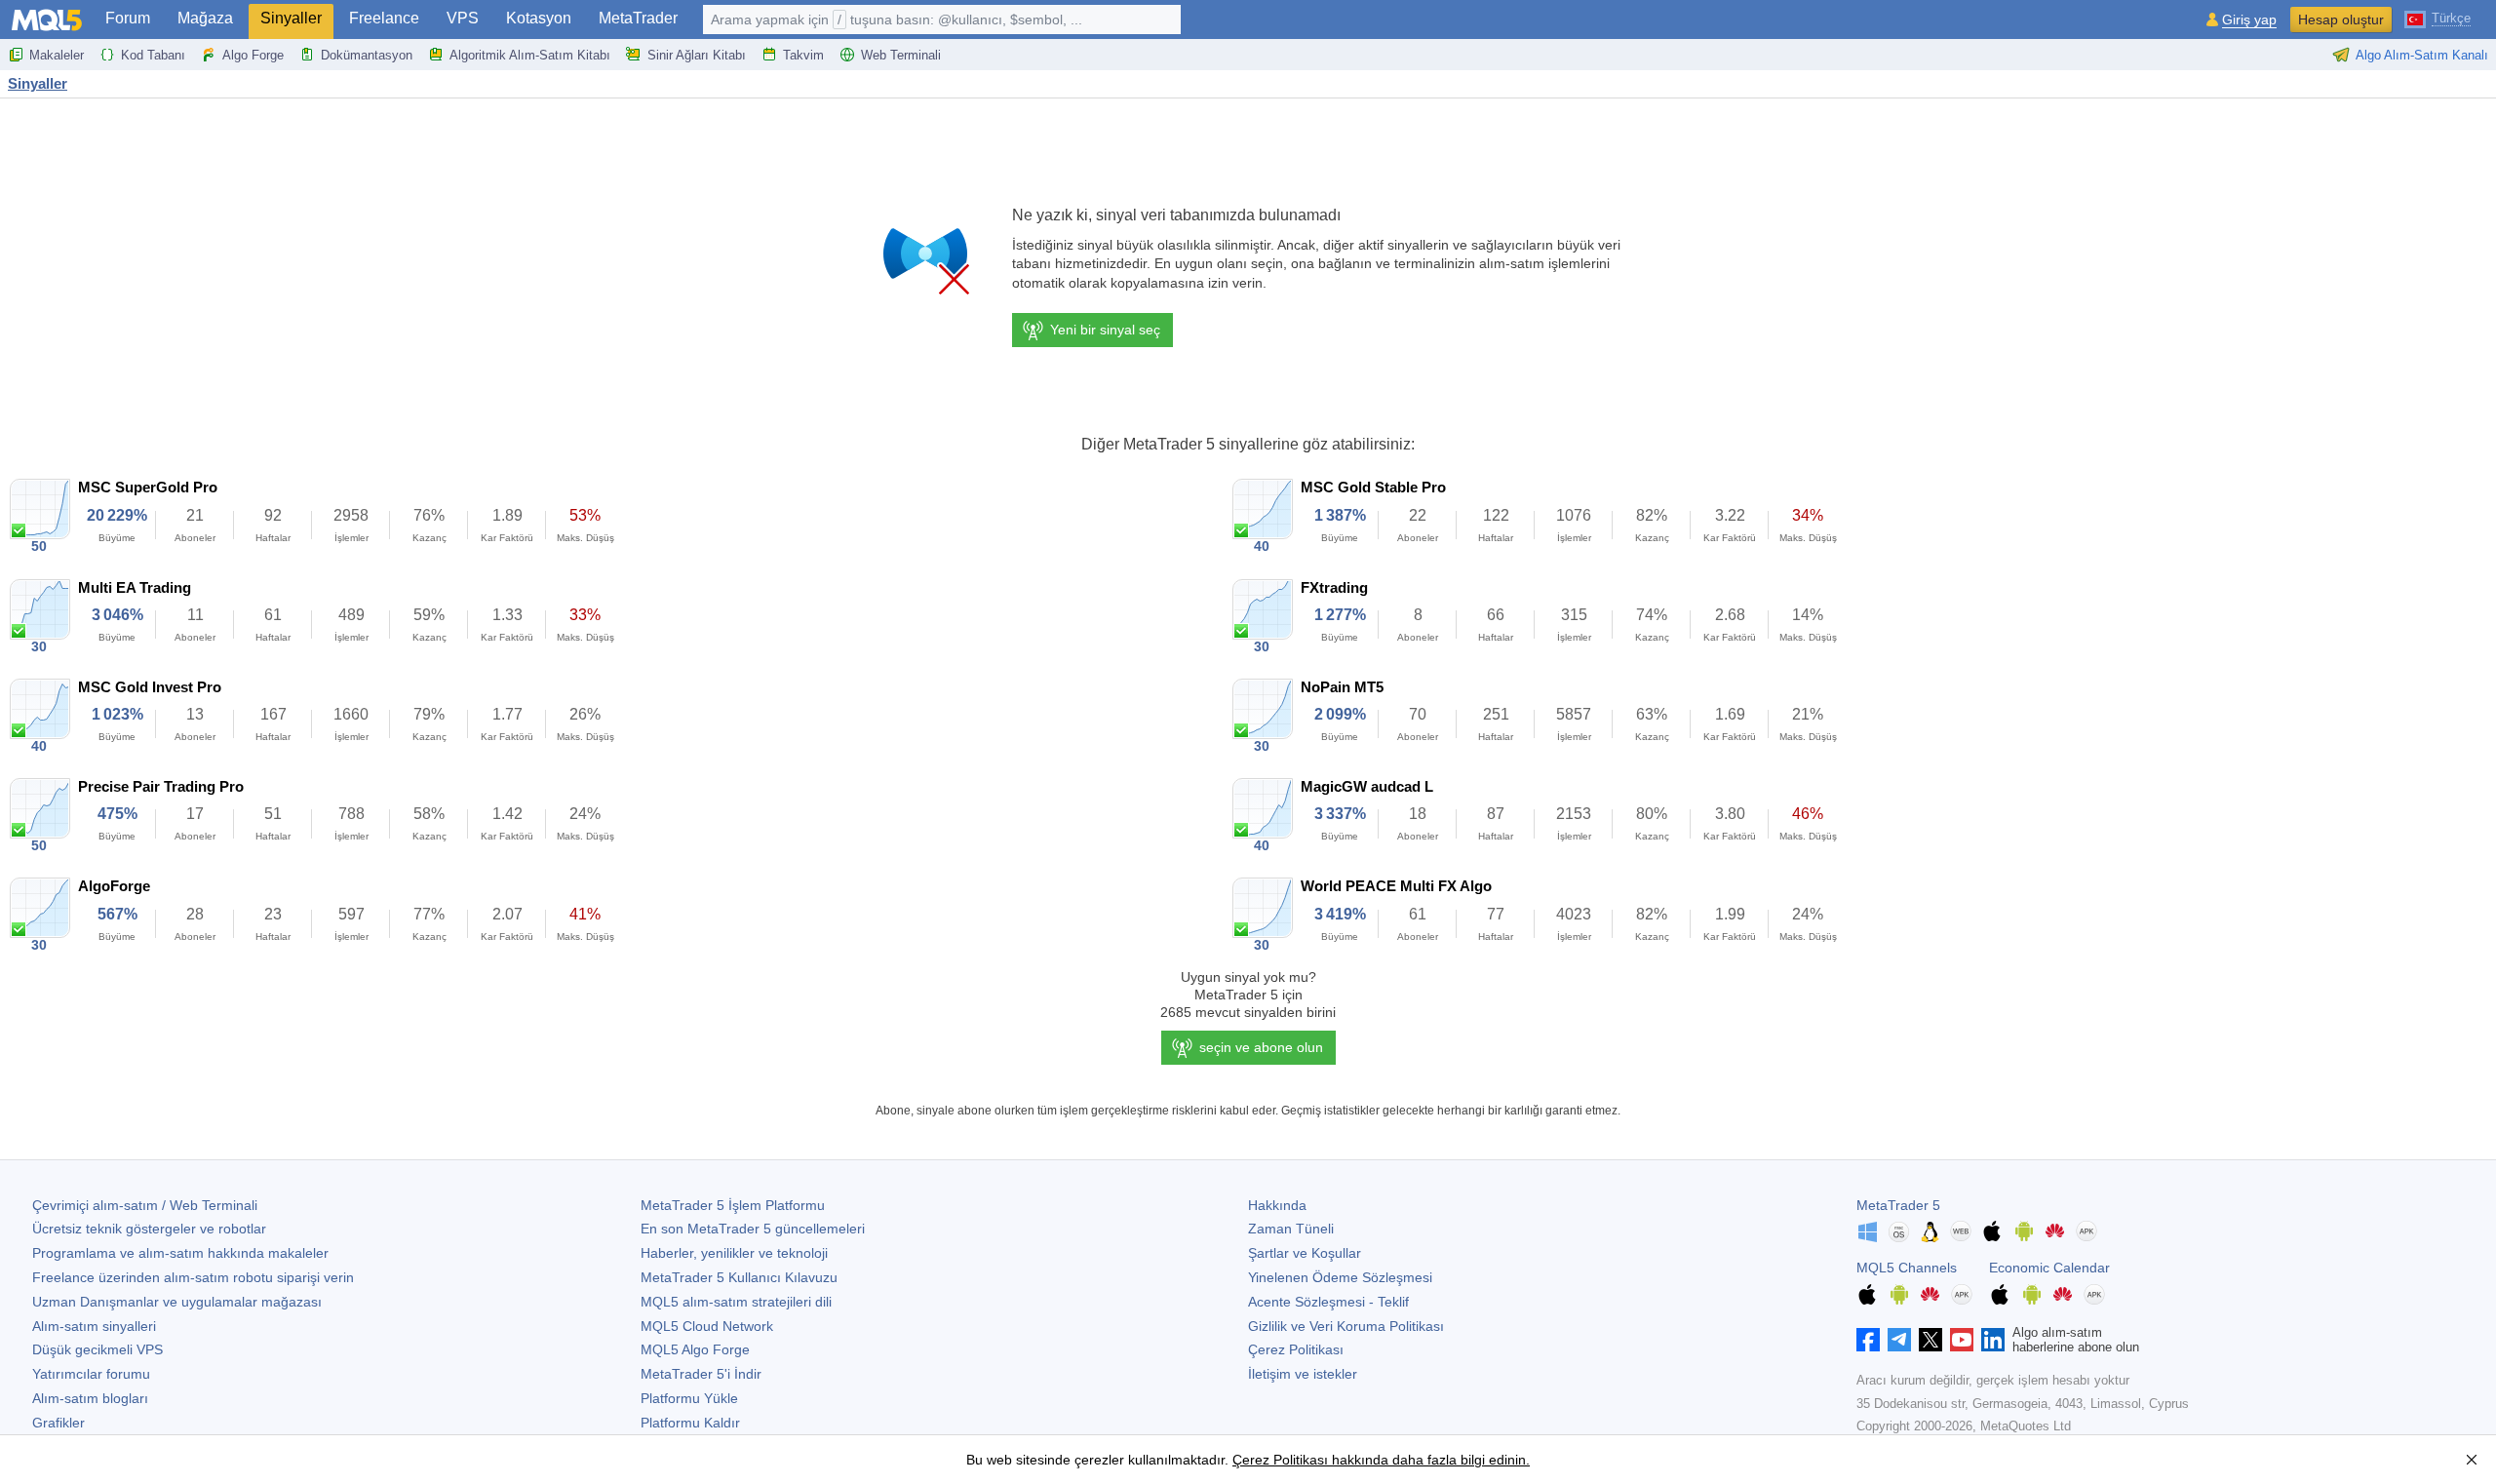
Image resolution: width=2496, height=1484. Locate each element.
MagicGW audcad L (1367, 786)
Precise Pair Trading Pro (161, 786)
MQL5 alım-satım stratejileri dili (736, 1302)
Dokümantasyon (367, 55)
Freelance (384, 18)
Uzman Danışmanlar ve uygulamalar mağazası (177, 1302)
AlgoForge (114, 886)
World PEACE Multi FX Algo (1396, 886)
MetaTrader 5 (1898, 1205)
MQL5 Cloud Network (707, 1326)
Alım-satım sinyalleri (94, 1326)
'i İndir (701, 1374)
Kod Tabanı (153, 55)
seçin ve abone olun (1261, 1047)
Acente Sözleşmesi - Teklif (1328, 1302)
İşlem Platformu (733, 1205)
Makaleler (57, 55)
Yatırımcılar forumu (91, 1374)
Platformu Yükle (689, 1398)
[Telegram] (1899, 1340)
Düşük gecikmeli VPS (97, 1349)
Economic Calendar (2049, 1268)
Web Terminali (901, 55)
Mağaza (205, 18)
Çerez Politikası (1296, 1349)
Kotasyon (539, 18)
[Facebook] (1868, 1340)
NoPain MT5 (1342, 687)
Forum (128, 18)
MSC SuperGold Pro (148, 487)
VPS (463, 18)
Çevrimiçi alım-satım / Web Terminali (145, 1205)
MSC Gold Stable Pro (1373, 487)
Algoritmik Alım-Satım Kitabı (530, 55)
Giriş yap (2249, 20)
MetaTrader (638, 18)
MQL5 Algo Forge (695, 1349)
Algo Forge (253, 55)
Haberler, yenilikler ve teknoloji (734, 1253)
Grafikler (58, 1423)
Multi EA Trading (135, 587)
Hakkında (1277, 1205)
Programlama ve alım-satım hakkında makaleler (180, 1253)
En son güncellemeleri (753, 1229)
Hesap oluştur (2341, 20)
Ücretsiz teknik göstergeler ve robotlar (149, 1229)
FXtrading (1334, 587)
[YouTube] (1962, 1340)
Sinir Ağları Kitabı (697, 55)
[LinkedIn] (1993, 1340)
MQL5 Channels (1907, 1268)
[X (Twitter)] (1930, 1340)
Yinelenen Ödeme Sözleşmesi (1340, 1277)
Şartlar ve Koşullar (1305, 1253)
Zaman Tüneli (1291, 1229)
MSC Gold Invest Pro (150, 687)
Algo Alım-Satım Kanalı (2422, 55)
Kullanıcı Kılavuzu (739, 1277)
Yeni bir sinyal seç (1105, 330)
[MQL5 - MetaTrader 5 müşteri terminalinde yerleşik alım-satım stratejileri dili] (47, 20)
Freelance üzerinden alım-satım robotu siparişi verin (193, 1277)
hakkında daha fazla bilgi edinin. (1429, 1460)
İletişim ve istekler (1303, 1374)
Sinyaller (291, 18)
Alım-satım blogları (90, 1398)
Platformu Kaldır (690, 1423)
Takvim (803, 55)
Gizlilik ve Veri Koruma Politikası (1346, 1326)
